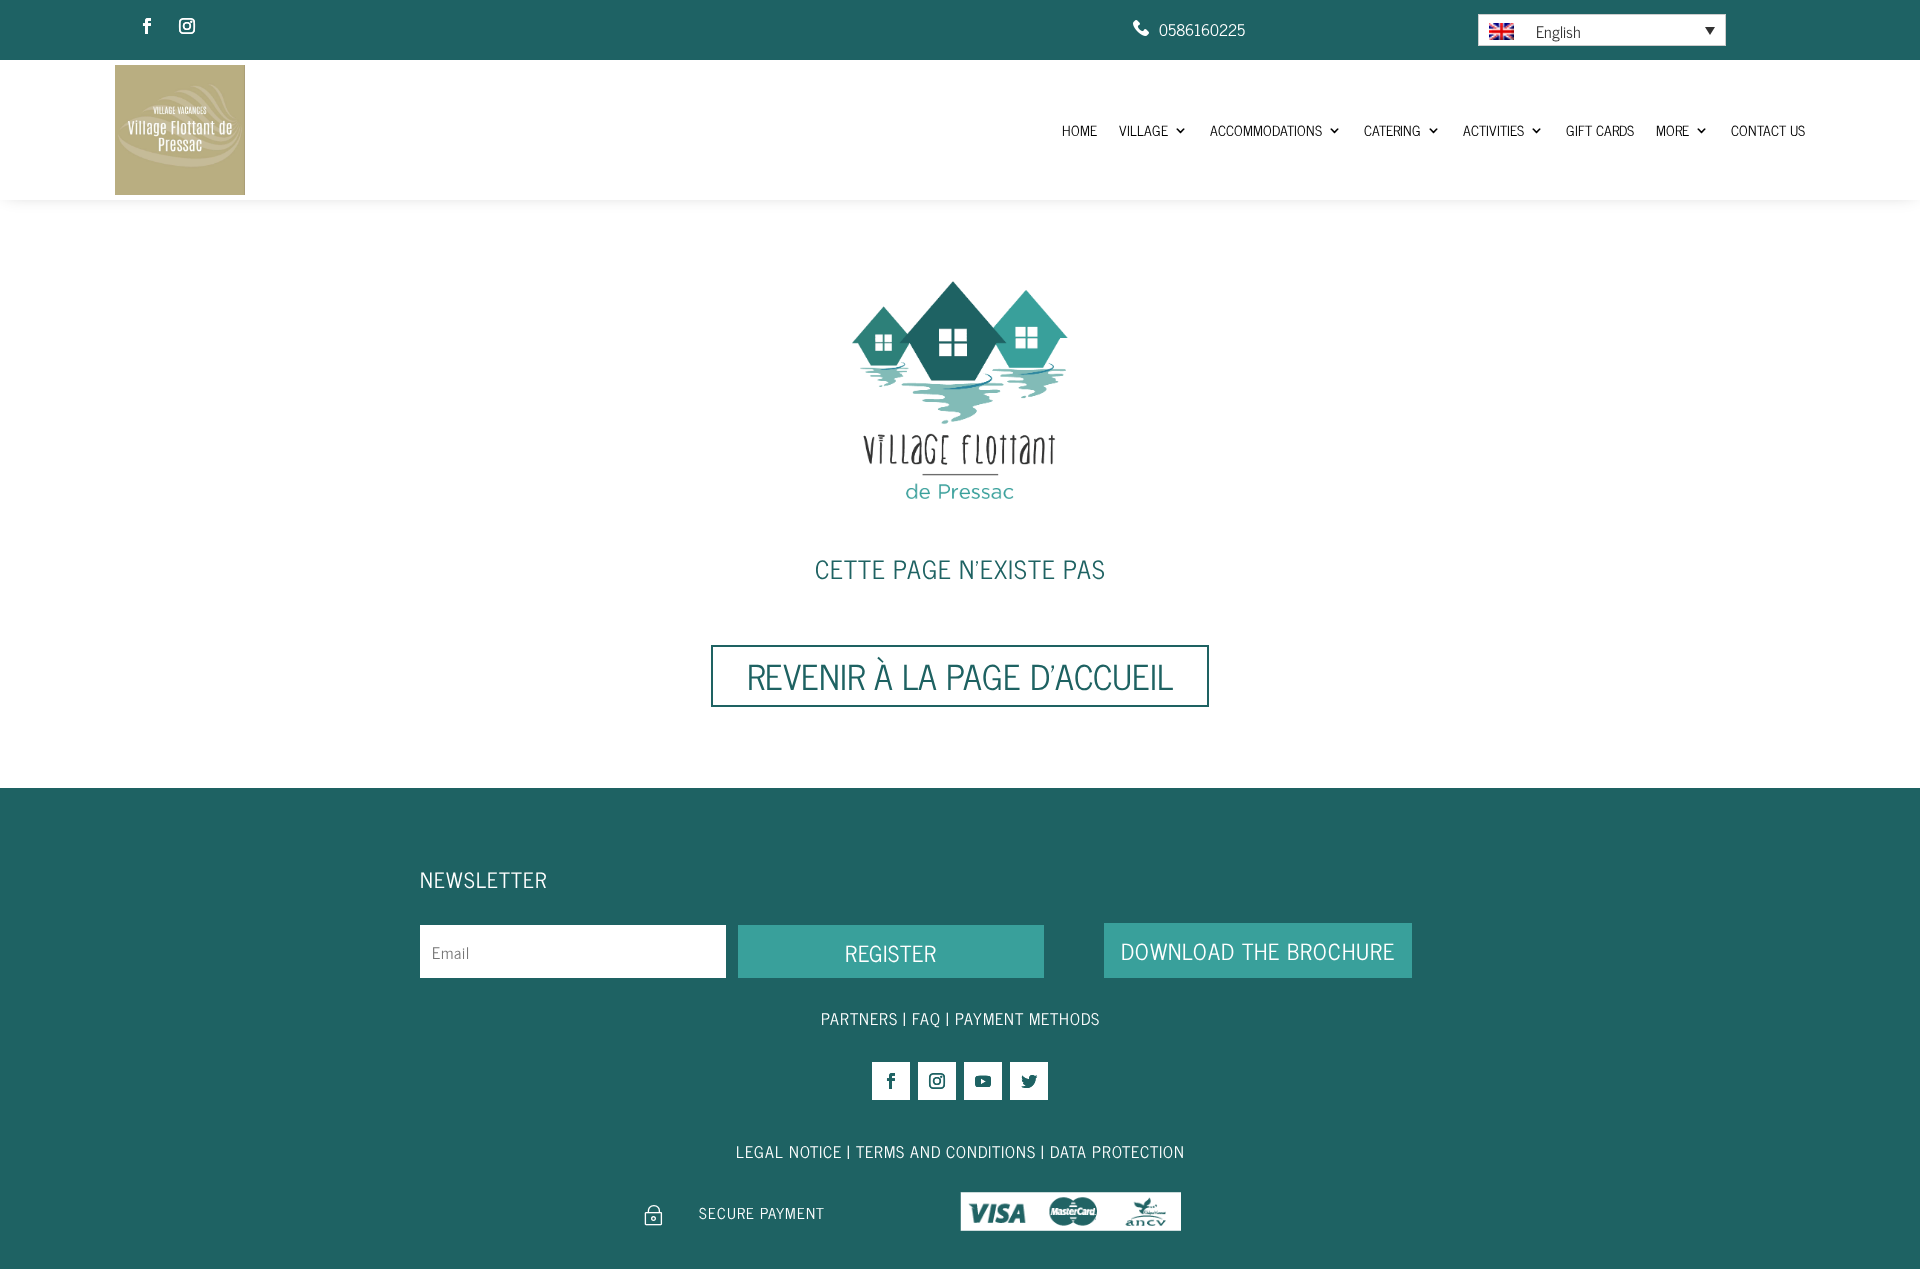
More (1687, 130)
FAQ (926, 1018)
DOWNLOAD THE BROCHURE (1258, 950)
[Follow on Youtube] (983, 1081)
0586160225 (1202, 29)
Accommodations (1324, 130)
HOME (1158, 130)
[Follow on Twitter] (1029, 1081)
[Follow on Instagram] (187, 26)
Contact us (1774, 130)
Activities (1527, 130)
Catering (1436, 130)
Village (1215, 130)
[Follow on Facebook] (147, 26)
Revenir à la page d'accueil (960, 675)
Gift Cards (1622, 130)
